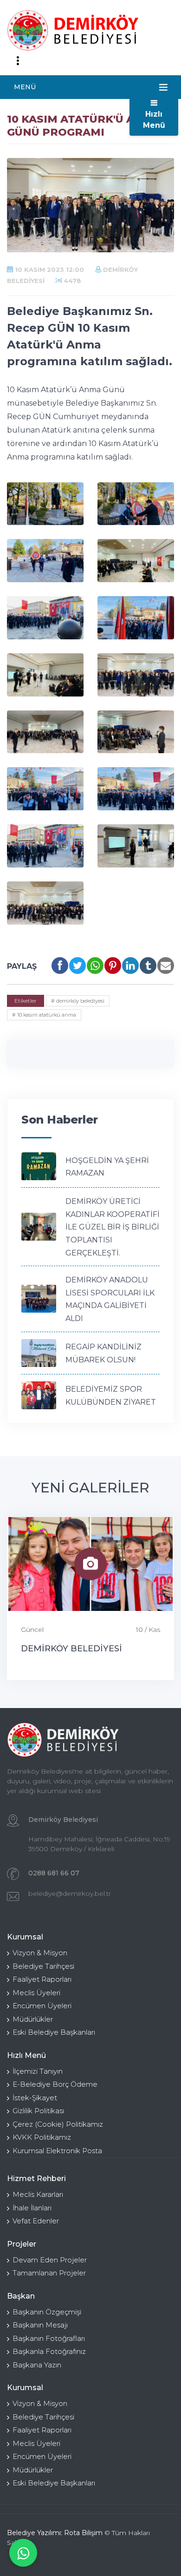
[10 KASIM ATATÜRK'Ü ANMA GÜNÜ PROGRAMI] (45, 504)
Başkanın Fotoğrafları (49, 2338)
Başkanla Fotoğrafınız (49, 2351)
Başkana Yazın (37, 2365)
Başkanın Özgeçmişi (47, 2312)
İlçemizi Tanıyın (38, 2071)
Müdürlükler (33, 2019)
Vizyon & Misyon (40, 1953)
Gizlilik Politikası (38, 2111)
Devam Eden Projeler (50, 2260)
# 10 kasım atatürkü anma (44, 1015)
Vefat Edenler (36, 2221)
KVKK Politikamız (42, 2137)
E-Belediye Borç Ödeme (55, 2084)
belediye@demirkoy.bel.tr (70, 1893)
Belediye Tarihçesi (43, 1966)
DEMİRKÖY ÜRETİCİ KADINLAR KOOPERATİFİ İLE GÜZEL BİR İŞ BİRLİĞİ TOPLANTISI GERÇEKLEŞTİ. (113, 1227)
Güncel (32, 1630)
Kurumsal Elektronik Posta (57, 2151)
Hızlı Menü (154, 120)
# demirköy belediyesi (78, 1001)
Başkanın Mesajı (40, 2325)
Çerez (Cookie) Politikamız (58, 2124)
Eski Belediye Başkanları (54, 2032)
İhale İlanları (32, 2208)
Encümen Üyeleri (42, 2006)
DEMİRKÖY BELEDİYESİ (71, 1649)
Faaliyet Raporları (42, 1979)
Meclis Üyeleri (36, 1993)
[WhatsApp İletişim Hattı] (23, 2553)
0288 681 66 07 (54, 1873)
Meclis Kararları (38, 2194)
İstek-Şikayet (35, 2098)
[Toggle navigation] (18, 61)
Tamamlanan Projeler (49, 2273)
